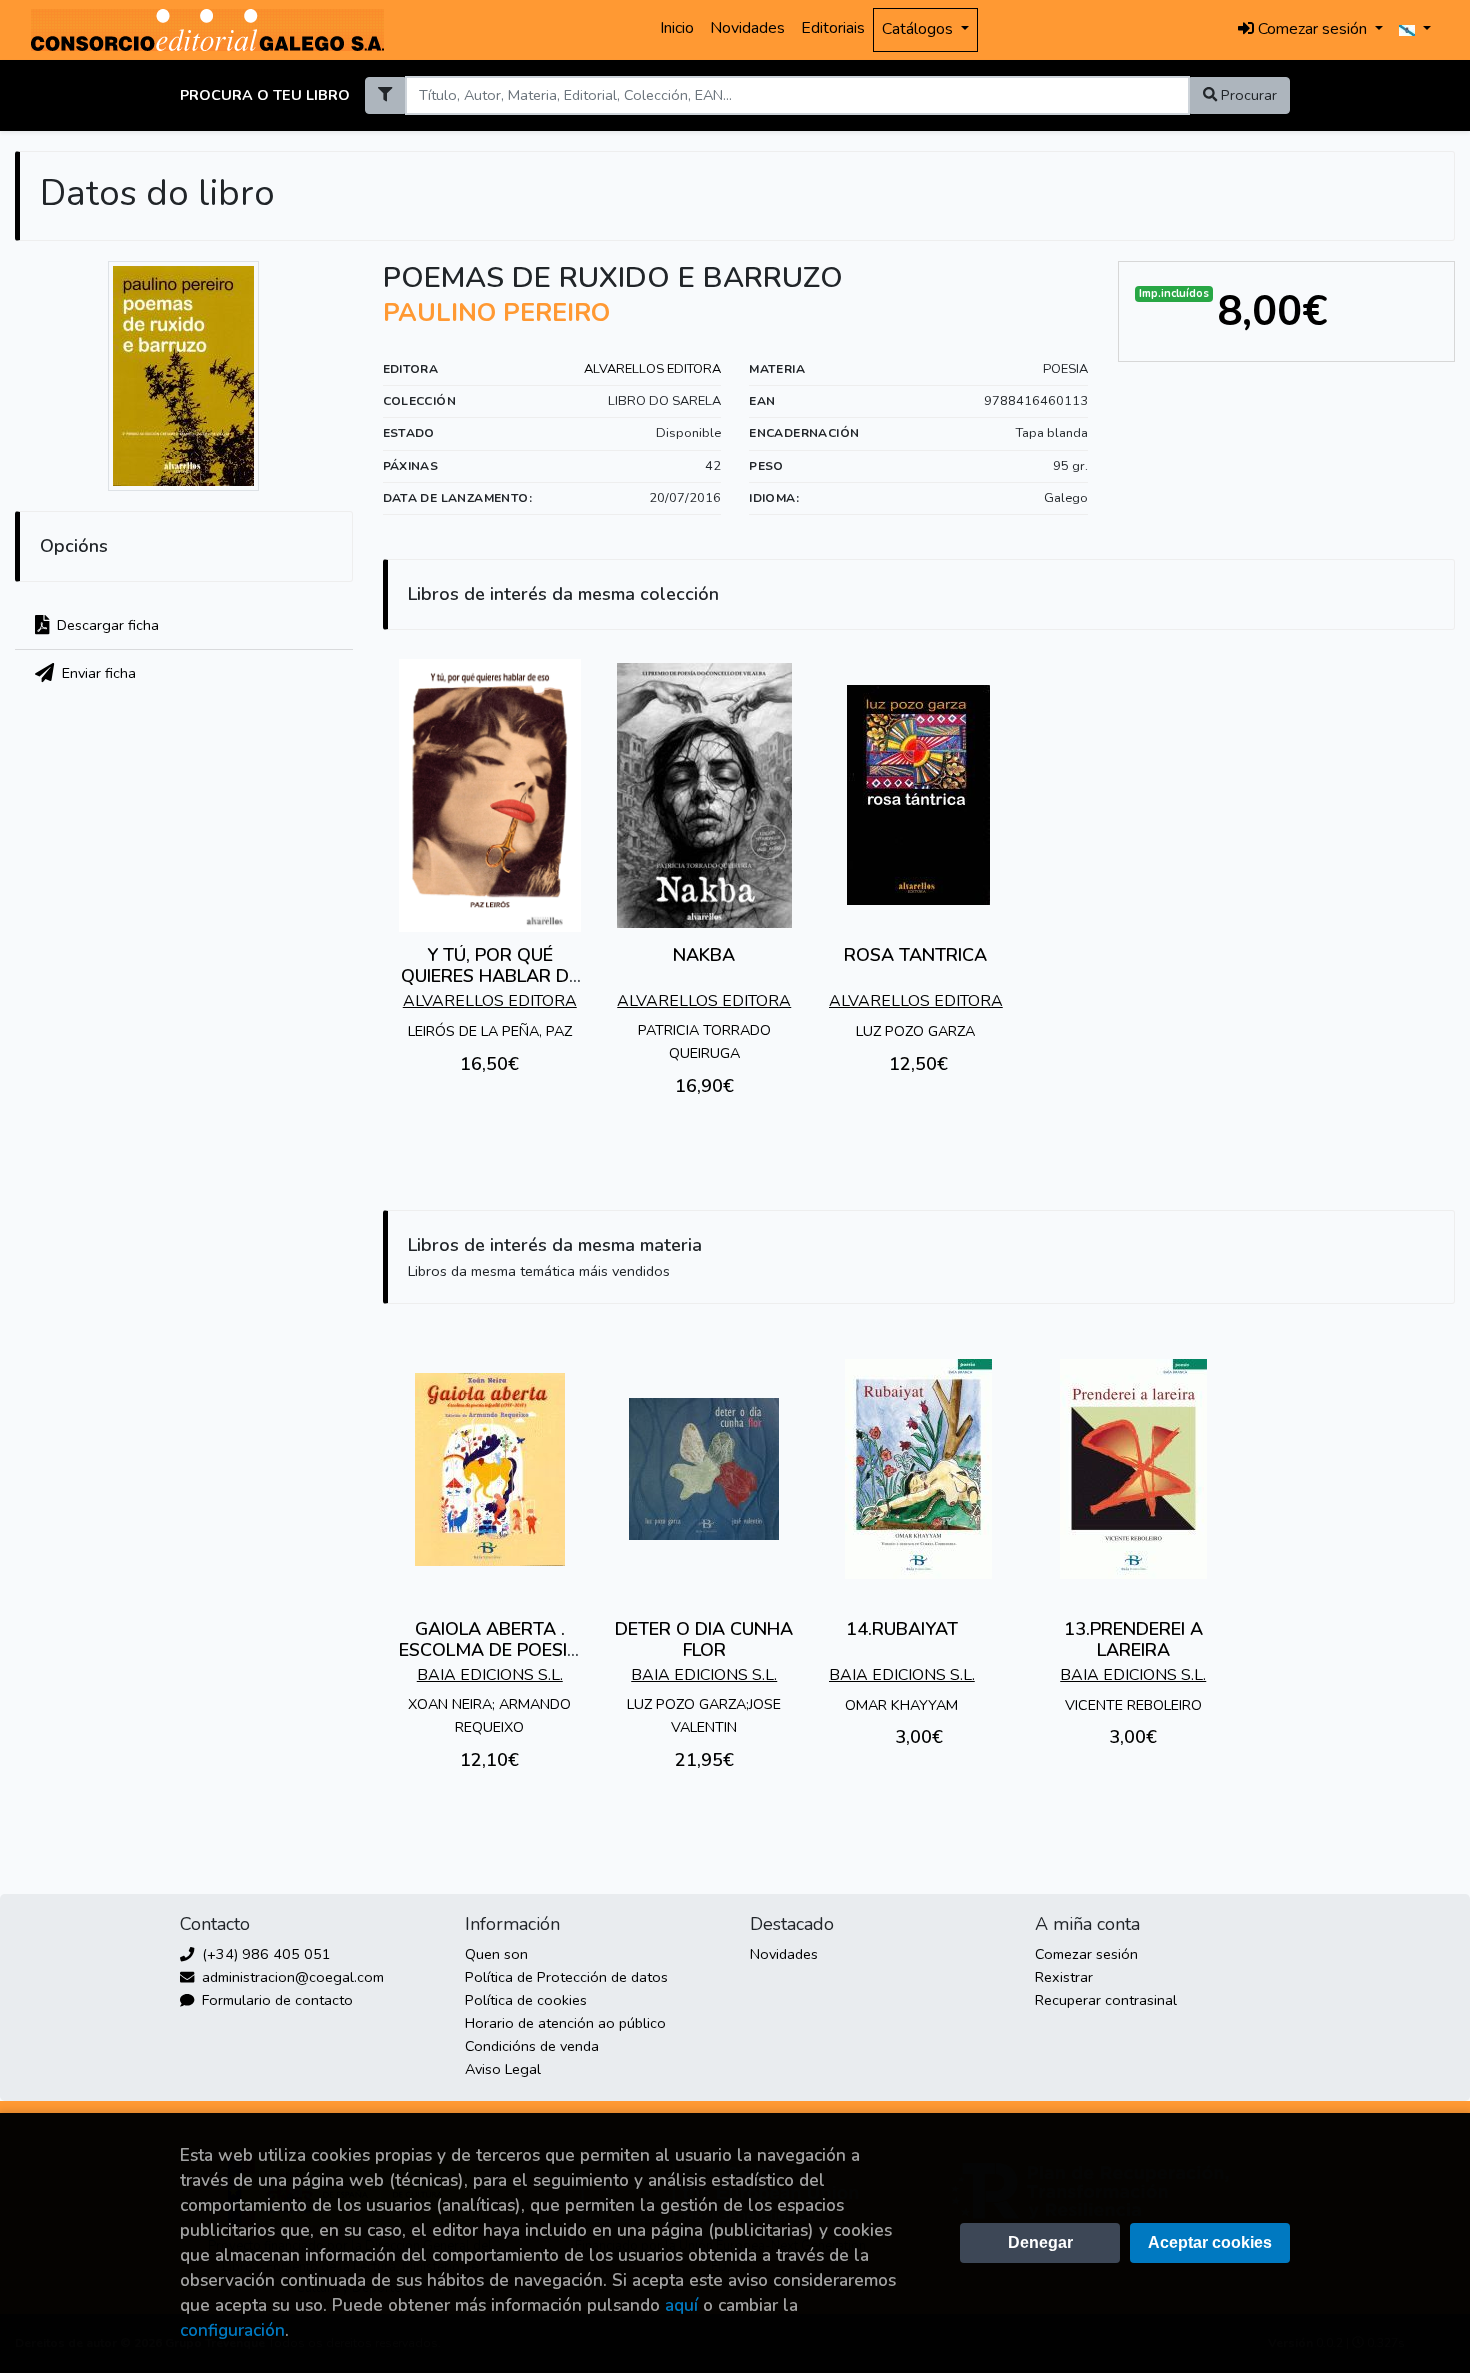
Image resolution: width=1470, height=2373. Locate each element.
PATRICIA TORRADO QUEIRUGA (704, 1041)
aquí (681, 2305)
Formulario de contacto (275, 2000)
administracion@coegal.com (291, 1977)
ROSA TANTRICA (915, 955)
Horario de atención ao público (565, 2023)
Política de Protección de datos (566, 1977)
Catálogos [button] (919, 29)
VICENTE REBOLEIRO (1133, 1705)
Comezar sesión (1086, 1954)
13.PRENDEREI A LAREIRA (1133, 1640)
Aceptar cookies (1210, 2242)
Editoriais (833, 28)
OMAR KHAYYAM (901, 1705)
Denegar (1040, 2242)
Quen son (496, 1954)
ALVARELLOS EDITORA (652, 369)
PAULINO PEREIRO (496, 313)
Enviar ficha (97, 673)
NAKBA (704, 955)
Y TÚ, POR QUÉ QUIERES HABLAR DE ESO (490, 976)
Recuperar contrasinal (1106, 2000)
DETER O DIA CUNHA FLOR (704, 1640)
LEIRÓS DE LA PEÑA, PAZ (490, 1031)
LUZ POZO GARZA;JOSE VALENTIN (704, 1715)
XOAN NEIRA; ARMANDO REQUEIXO (489, 1715)
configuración (232, 2330)
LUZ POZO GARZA (915, 1031)
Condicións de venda (532, 2046)
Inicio (677, 28)
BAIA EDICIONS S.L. (490, 1675)
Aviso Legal (503, 2069)
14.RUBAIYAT (902, 1629)
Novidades (747, 28)
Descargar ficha (106, 625)
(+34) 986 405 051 (264, 1954)
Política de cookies (526, 2000)
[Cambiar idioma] (1415, 30)
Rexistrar (1064, 1977)
